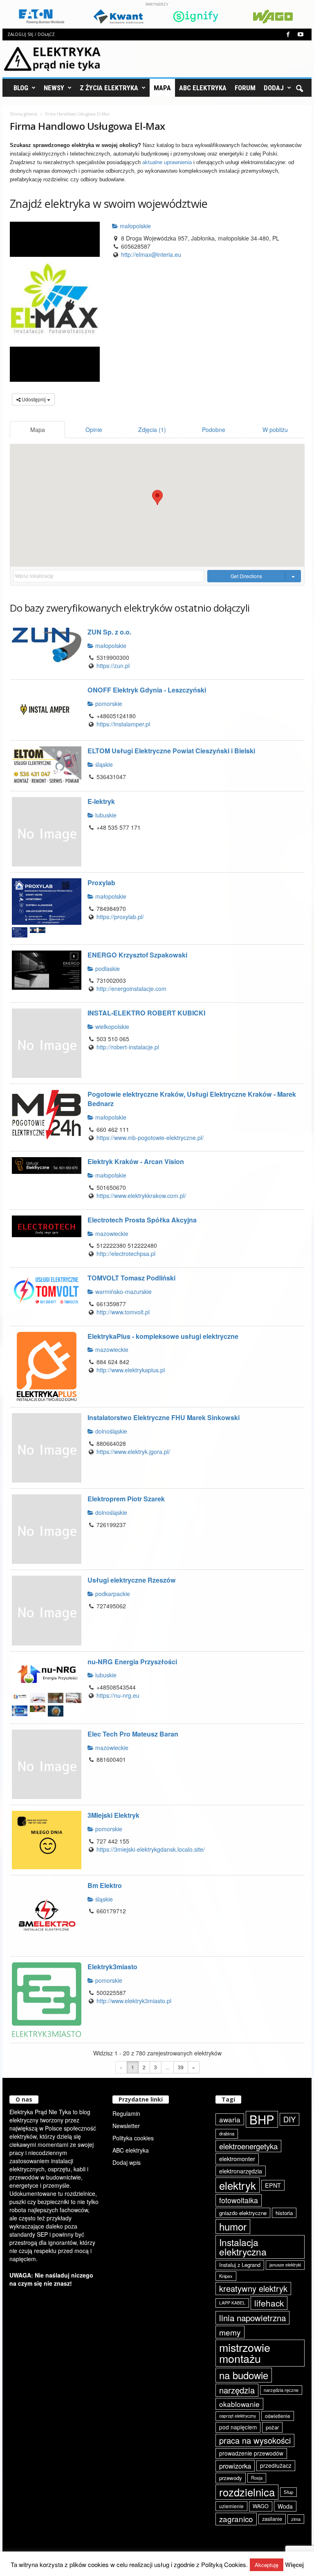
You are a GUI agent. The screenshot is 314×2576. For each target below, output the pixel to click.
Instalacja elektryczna (243, 2247)
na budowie (244, 2375)
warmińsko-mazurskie (123, 1291)
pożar (272, 2427)
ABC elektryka (131, 2150)
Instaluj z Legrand (240, 2265)
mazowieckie (111, 1233)
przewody (231, 2478)
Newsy (54, 88)
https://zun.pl (113, 666)
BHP (262, 2119)
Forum (245, 88)
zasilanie (272, 2519)
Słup (288, 2492)
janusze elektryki (285, 2265)
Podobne (214, 430)
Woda (285, 2506)
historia (284, 2213)
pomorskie (108, 704)
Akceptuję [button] (267, 2565)
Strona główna (24, 114)
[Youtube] (301, 35)
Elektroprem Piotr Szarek (126, 1499)
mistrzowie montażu (245, 2353)
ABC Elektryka (203, 88)
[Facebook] (288, 35)
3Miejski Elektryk (113, 1815)
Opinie (94, 430)
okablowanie (239, 2404)
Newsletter (126, 2126)
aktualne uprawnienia (167, 162)
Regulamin (126, 2113)
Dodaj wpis (127, 2162)
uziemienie (231, 2506)
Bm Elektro (105, 1885)
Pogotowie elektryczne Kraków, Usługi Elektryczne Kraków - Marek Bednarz (192, 1099)
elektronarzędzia (241, 2171)
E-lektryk (101, 801)
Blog (21, 88)
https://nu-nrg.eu (118, 1695)
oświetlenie (278, 2416)
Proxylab (101, 883)
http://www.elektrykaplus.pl (131, 1370)
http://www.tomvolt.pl (123, 1312)
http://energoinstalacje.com (131, 989)
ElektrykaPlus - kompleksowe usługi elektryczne (163, 1336)
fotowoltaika (239, 2200)
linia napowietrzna (252, 2318)
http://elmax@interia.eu (151, 254)
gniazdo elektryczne (243, 2213)
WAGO (261, 2506)
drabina (227, 2133)
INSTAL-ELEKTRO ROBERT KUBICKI (146, 1013)
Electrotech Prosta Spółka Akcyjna (142, 1220)
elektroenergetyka (248, 2146)
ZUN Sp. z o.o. (109, 632)
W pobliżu (275, 430)
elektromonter (237, 2159)
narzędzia (237, 2390)
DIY (289, 2119)
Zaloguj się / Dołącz (31, 34)
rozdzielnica (247, 2492)
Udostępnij (34, 399)
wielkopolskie (111, 1026)
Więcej (294, 2565)
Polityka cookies (133, 2138)
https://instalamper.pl (123, 724)
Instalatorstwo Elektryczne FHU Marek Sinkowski (164, 1417)
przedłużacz (276, 2465)
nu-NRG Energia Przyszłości (132, 1662)
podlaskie (107, 969)
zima (296, 2519)
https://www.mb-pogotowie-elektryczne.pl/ (150, 1138)
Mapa (162, 88)
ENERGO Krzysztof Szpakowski (137, 955)
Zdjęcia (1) (152, 430)
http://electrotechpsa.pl (126, 1253)
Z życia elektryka (109, 88)
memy (230, 2332)
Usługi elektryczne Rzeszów (132, 1580)
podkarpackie (112, 1594)
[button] (299, 88)
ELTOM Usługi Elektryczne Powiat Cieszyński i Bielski (171, 751)
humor (233, 2226)
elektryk (238, 2185)
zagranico (236, 2519)
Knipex (226, 2276)
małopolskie (135, 226)
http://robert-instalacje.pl (128, 1047)
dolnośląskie (110, 1431)
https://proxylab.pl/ (120, 917)
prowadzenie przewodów (251, 2453)
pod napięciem (238, 2427)
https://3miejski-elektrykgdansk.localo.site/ (151, 1849)
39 (181, 2067)
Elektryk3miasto (112, 1967)
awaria (230, 2119)
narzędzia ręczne (281, 2390)
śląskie (103, 764)
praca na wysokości (255, 2440)
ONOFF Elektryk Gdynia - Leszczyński (147, 690)
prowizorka (235, 2466)
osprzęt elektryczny (238, 2416)
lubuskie (105, 815)
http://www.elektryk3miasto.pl (134, 2001)
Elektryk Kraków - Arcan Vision (136, 1161)
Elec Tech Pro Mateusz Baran (133, 1734)
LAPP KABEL (232, 2303)
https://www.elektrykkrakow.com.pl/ (141, 1196)
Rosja (257, 2478)
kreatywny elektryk (253, 2288)
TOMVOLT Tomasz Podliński (131, 1278)
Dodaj (274, 88)
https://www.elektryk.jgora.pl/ (133, 1452)
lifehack (269, 2303)
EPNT (273, 2185)
